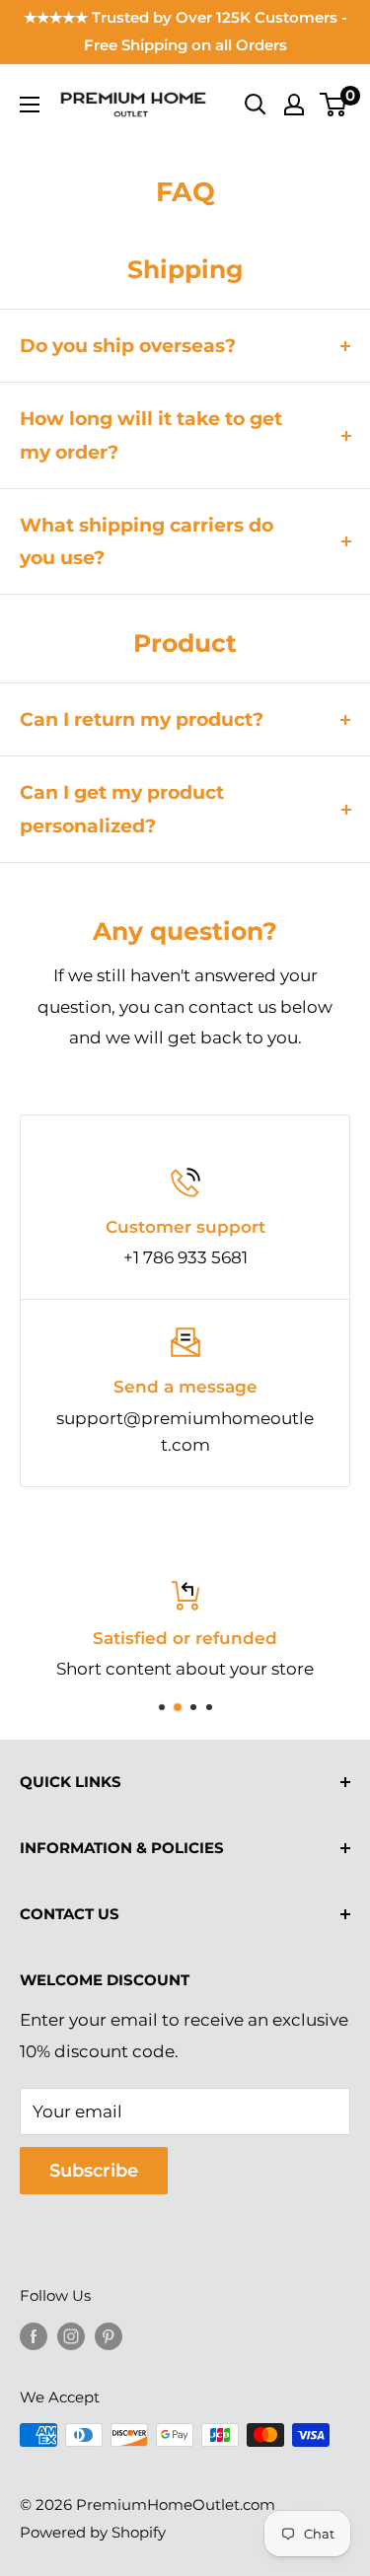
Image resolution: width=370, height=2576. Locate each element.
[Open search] (256, 105)
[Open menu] (30, 105)
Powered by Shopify (93, 2532)
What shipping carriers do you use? (147, 541)
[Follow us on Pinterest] (109, 2336)
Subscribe (94, 2171)
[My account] (294, 105)
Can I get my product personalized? (122, 809)
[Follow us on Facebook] (34, 2336)
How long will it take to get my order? (151, 435)
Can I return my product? (142, 719)
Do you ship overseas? (128, 346)
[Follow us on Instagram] (71, 2336)
